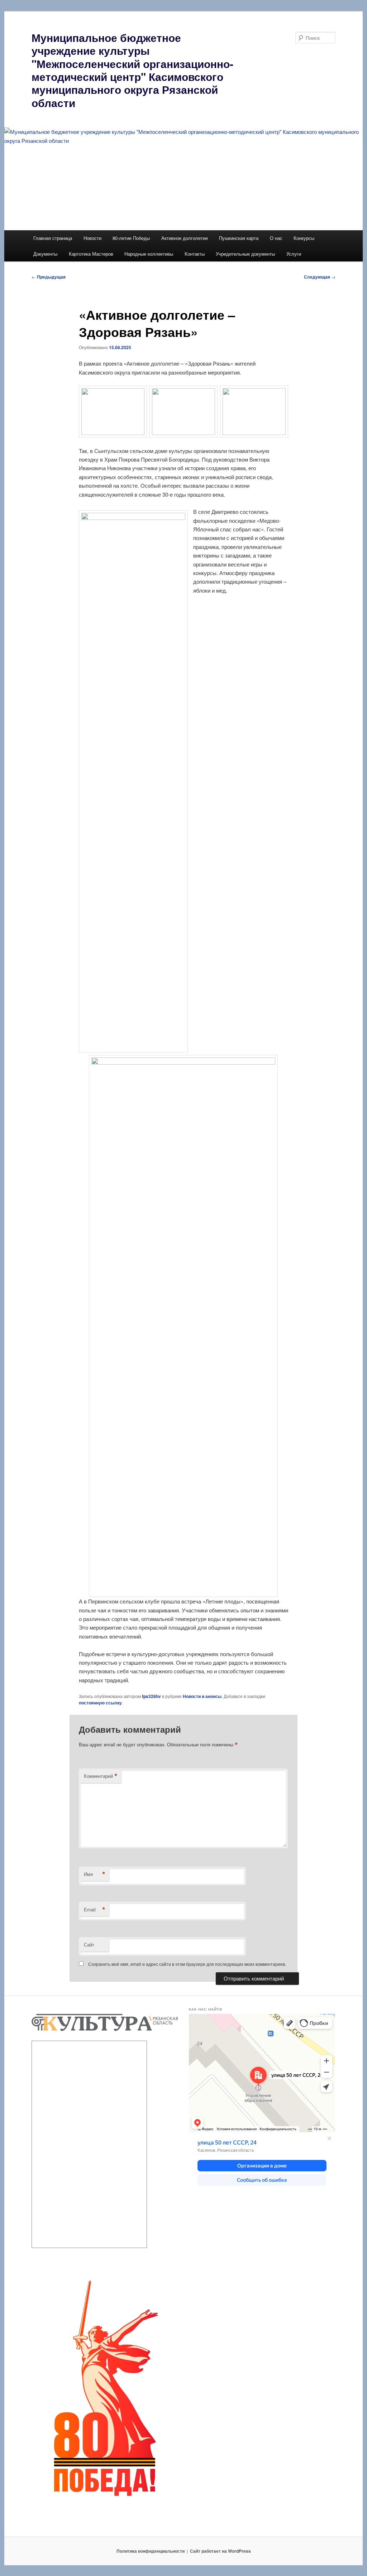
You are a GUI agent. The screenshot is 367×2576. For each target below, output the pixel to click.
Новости (92, 238)
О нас (276, 238)
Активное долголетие (185, 238)
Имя (95, 1874)
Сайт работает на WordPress (220, 2551)
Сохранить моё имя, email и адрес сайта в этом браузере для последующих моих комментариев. (187, 1964)
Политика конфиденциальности (151, 2551)
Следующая (320, 277)
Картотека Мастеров (91, 254)
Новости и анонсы (202, 1696)
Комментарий (101, 1776)
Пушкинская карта (239, 238)
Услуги (294, 254)
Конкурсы (304, 238)
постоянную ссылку (100, 1703)
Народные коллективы (149, 254)
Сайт (89, 1945)
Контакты (195, 254)
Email (95, 1910)
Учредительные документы (245, 254)
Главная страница (53, 238)
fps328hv (151, 1696)
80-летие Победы (131, 238)
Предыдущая (49, 277)
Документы (45, 254)
